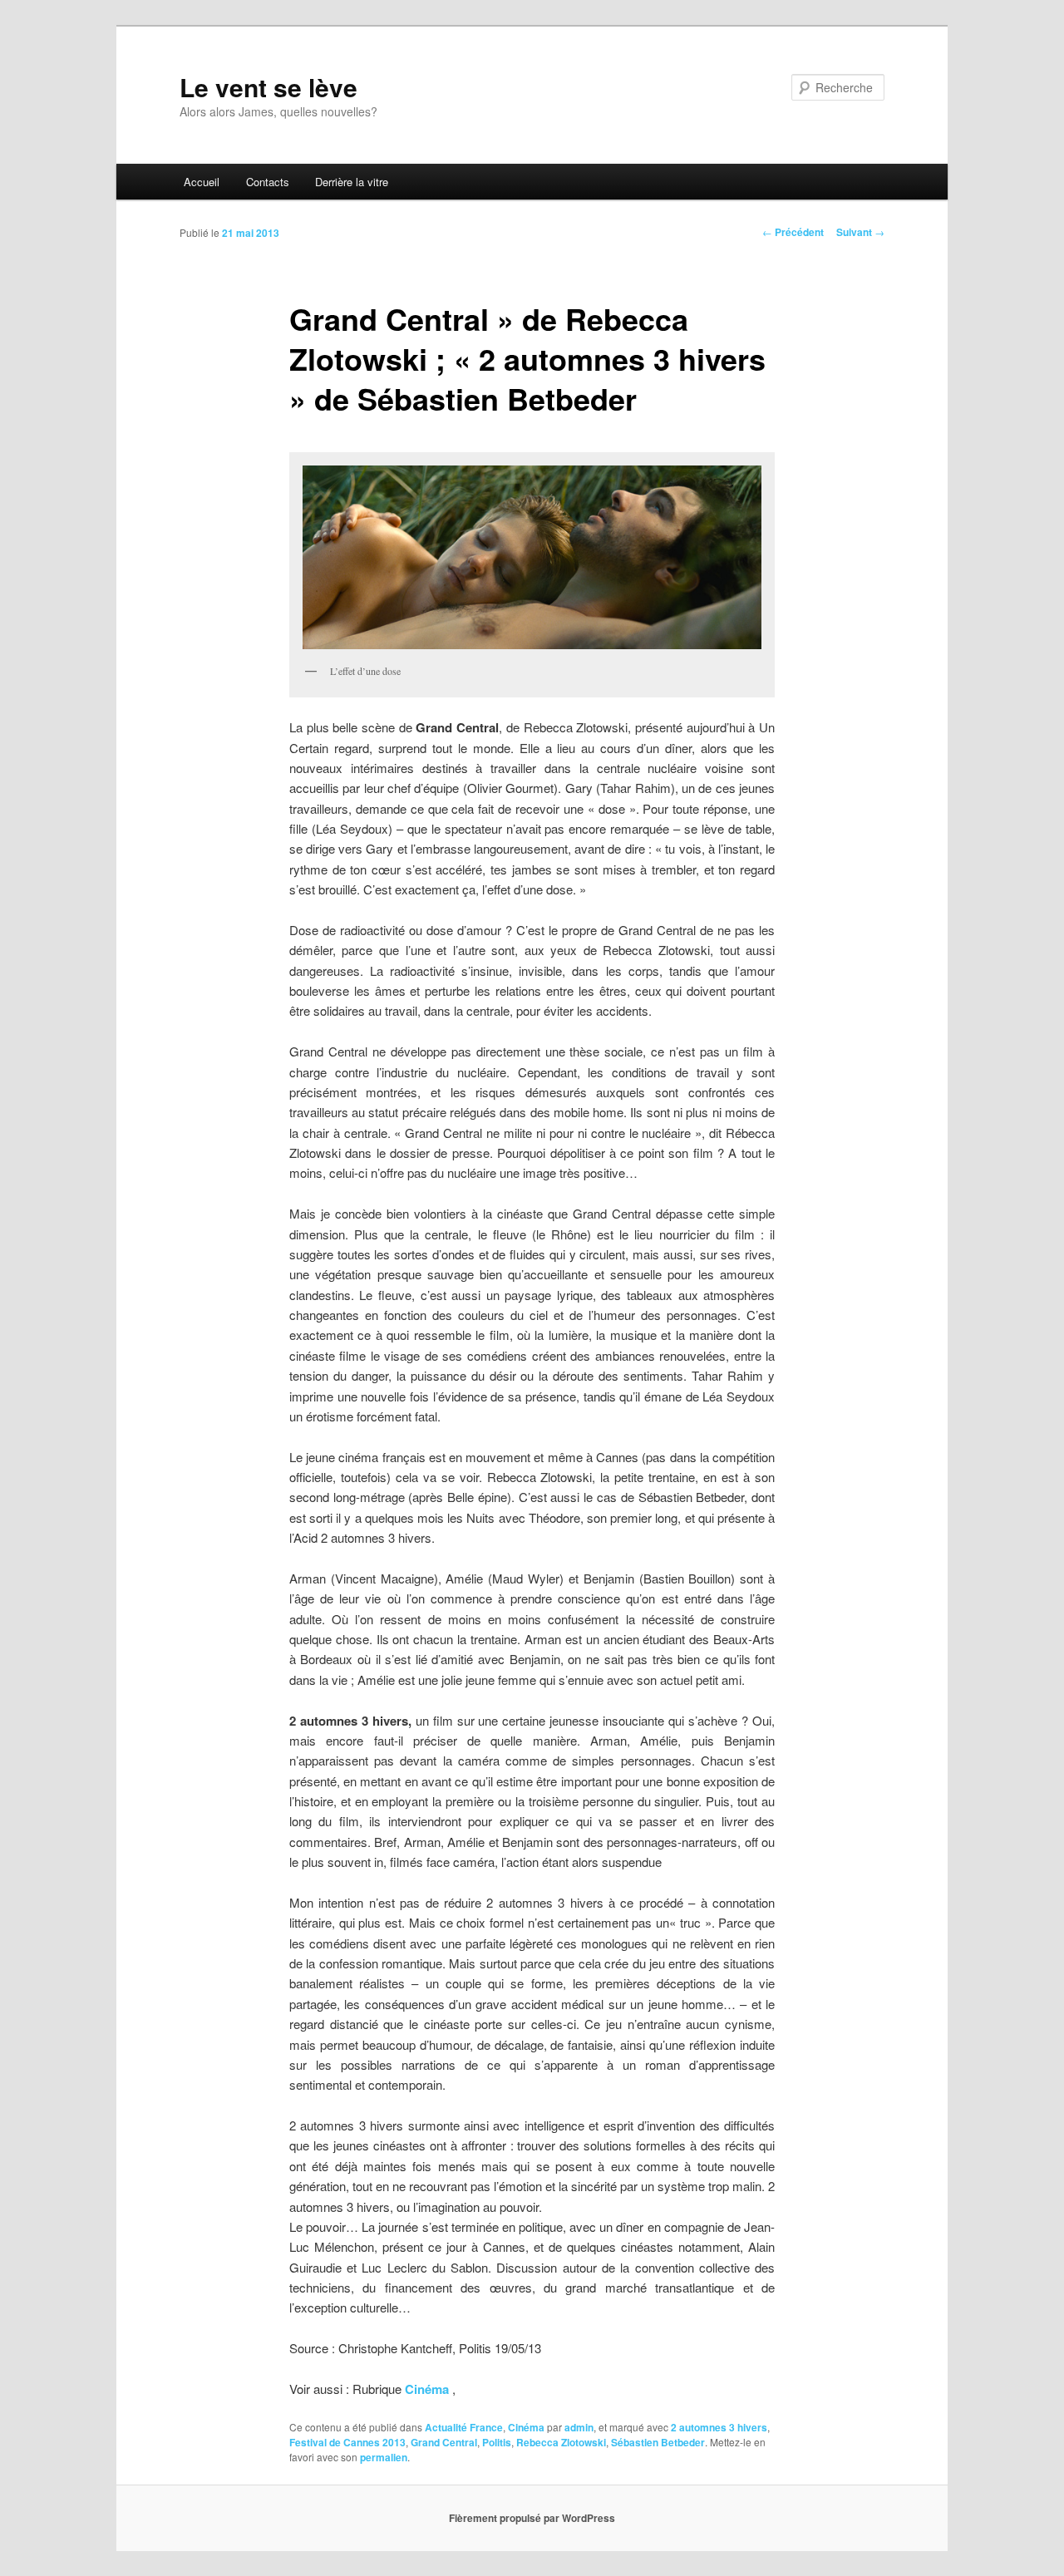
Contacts (268, 182)
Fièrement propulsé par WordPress (532, 2518)
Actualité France (464, 2427)
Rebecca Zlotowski (561, 2442)
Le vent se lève (268, 87)
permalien (384, 2457)
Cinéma (425, 2389)
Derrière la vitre (352, 182)
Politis (497, 2442)
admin (579, 2427)
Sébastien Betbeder (658, 2442)
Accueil (202, 182)
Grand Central (444, 2442)
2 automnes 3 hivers (719, 2427)
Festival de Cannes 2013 (347, 2442)
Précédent (793, 232)
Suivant (860, 232)
